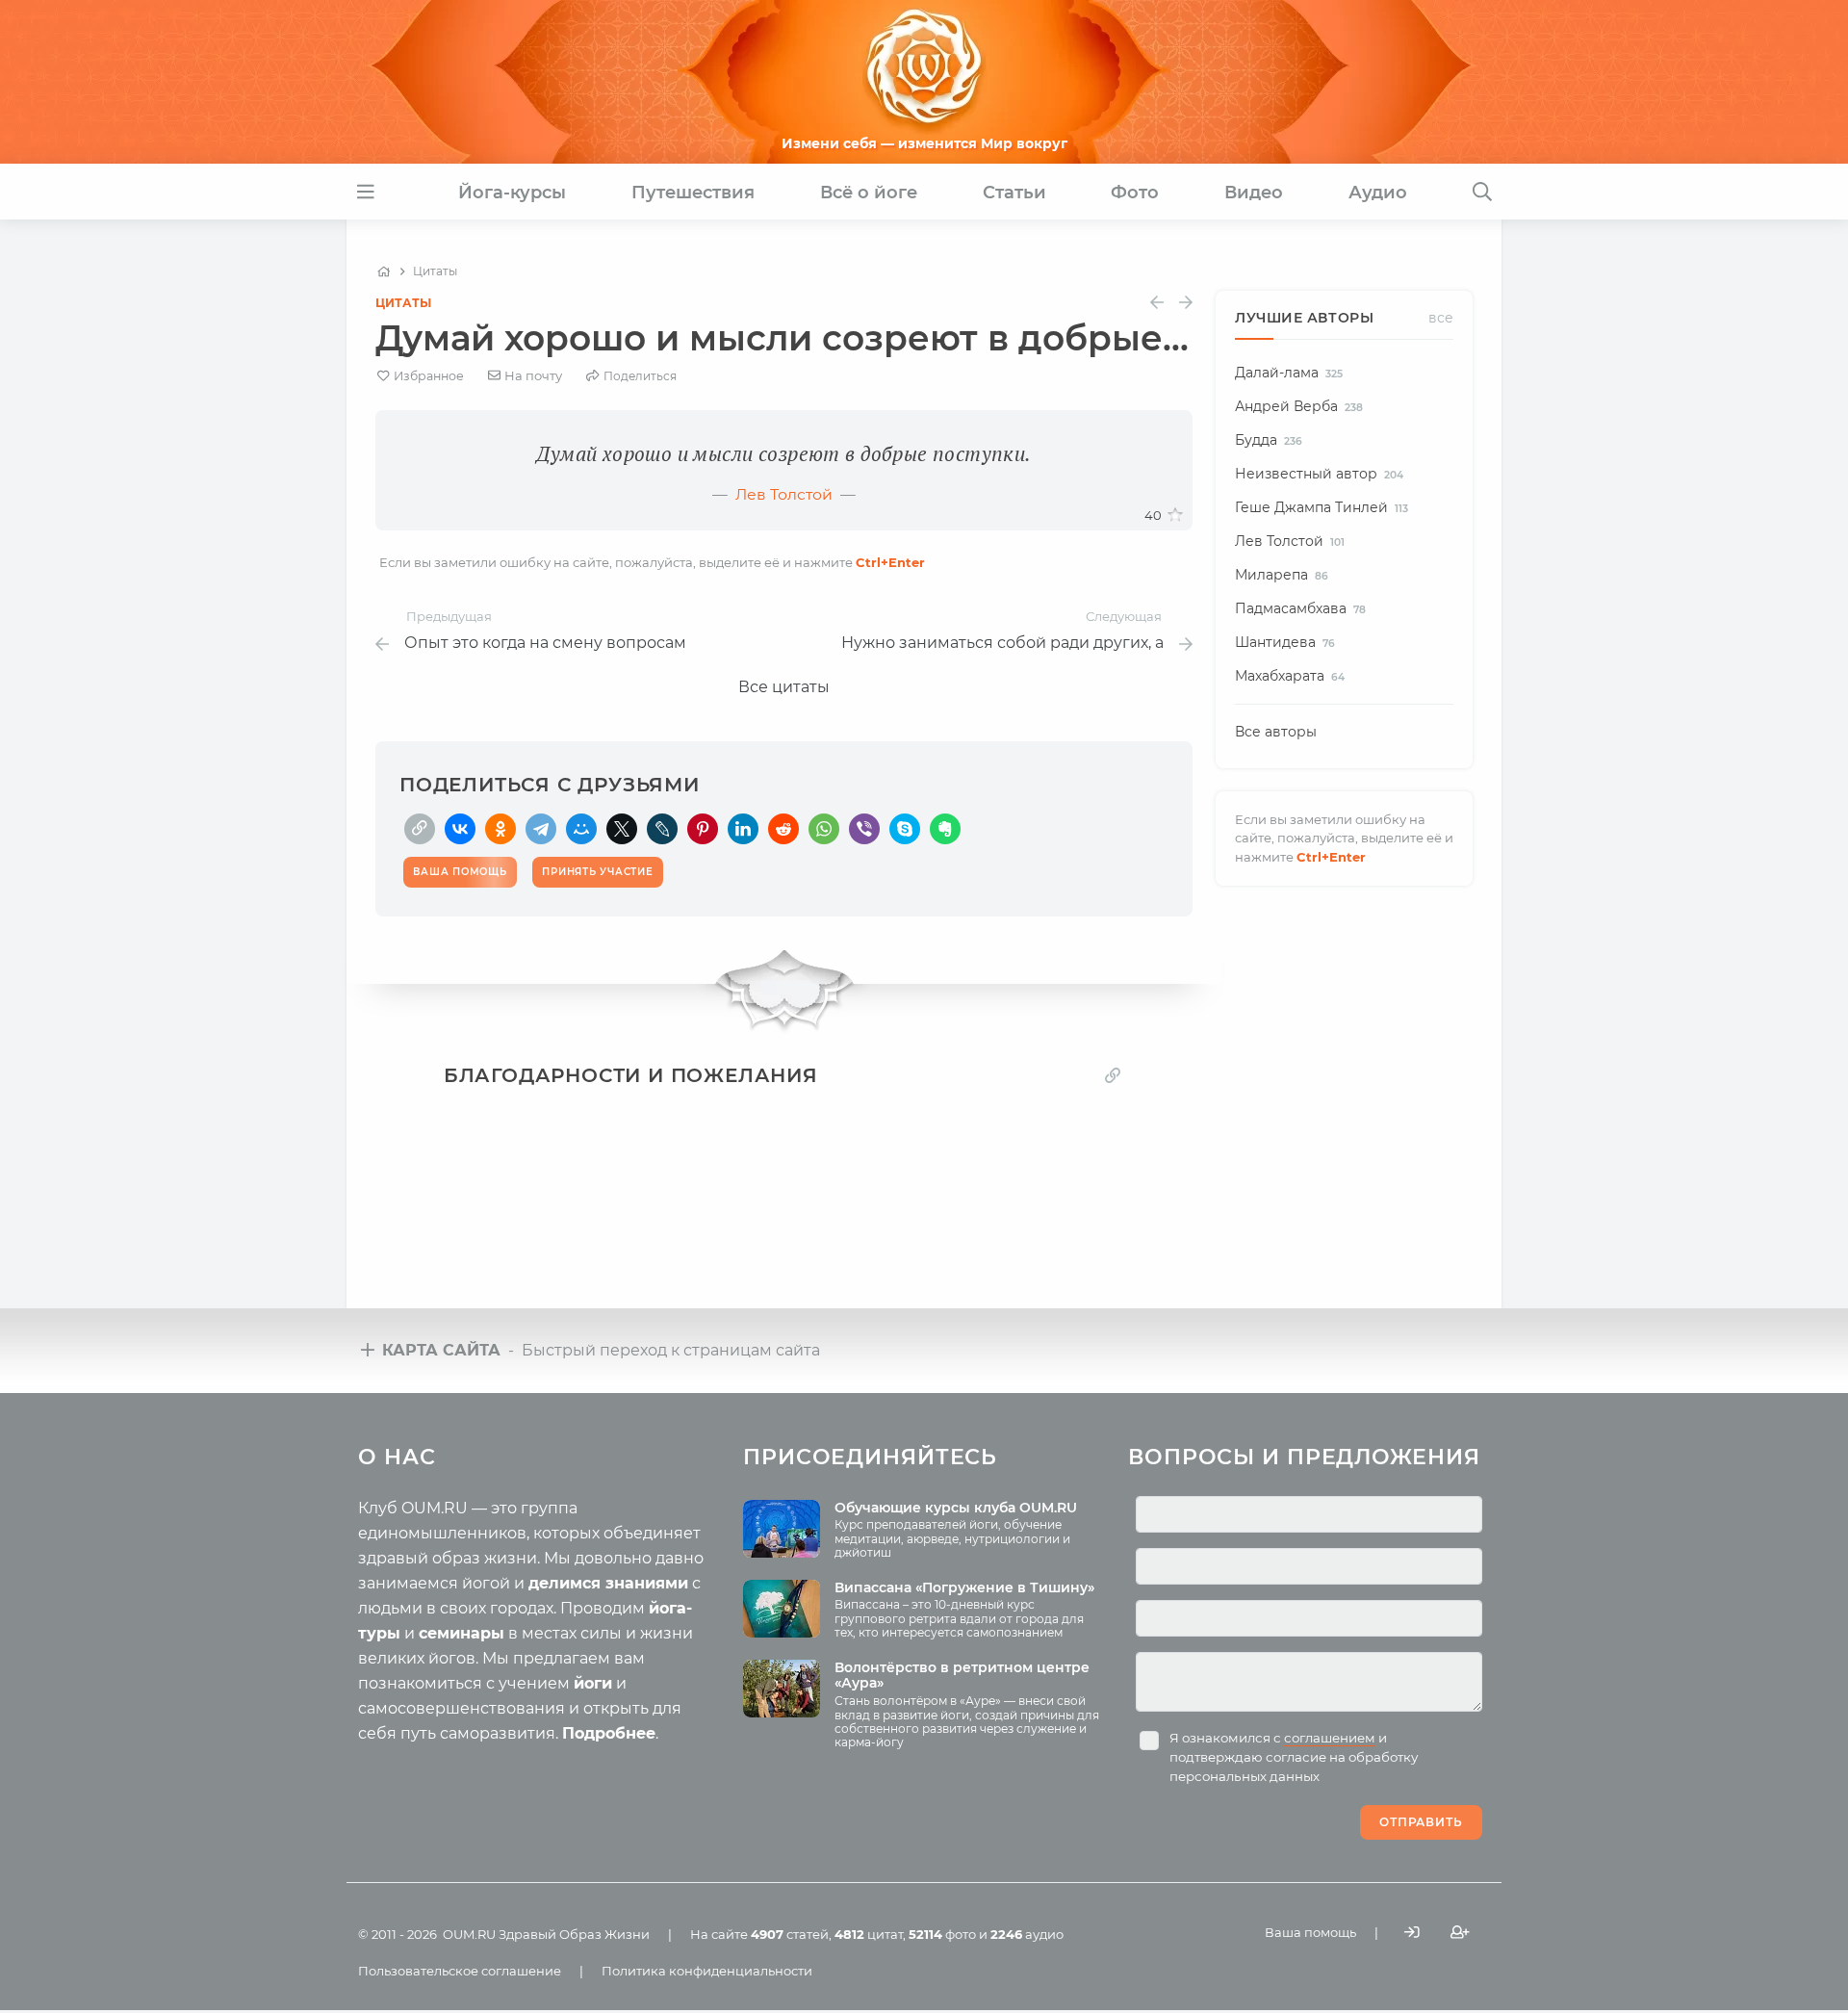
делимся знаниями (608, 1583)
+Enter (890, 562)
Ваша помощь (1310, 1932)
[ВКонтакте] (460, 829)
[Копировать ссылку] (1113, 1075)
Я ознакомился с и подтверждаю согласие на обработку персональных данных (1294, 1757)
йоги (593, 1683)
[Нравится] (1175, 515)
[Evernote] (945, 829)
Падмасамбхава (1300, 608)
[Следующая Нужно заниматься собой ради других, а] (1186, 303)
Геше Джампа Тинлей (1322, 507)
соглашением (1330, 1738)
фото (942, 1934)
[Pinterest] (703, 829)
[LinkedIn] (743, 829)
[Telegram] (541, 829)
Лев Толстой (784, 494)
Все (1441, 318)
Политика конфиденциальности (707, 1971)
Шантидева (1285, 642)
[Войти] (1412, 1933)
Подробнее (609, 1733)
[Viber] (864, 829)
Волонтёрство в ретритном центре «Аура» (962, 1676)
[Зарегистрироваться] (1460, 1933)
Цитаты (403, 303)
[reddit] (783, 829)
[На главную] (384, 271)
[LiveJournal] (662, 829)
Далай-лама (1289, 373)
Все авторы (1276, 732)
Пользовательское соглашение (460, 1971)
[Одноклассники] (500, 829)
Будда (1269, 440)
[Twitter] (622, 829)
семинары (462, 1633)
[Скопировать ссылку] (420, 829)
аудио (1027, 1934)
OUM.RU (469, 1934)
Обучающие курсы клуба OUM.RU (956, 1508)
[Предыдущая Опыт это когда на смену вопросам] (1157, 303)
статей (790, 1934)
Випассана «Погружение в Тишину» (964, 1587)
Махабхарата (1290, 676)
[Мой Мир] (581, 829)
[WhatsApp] (824, 829)
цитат (869, 1934)
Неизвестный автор (1319, 474)
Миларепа (1282, 575)
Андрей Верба (1299, 406)
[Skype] (905, 829)
